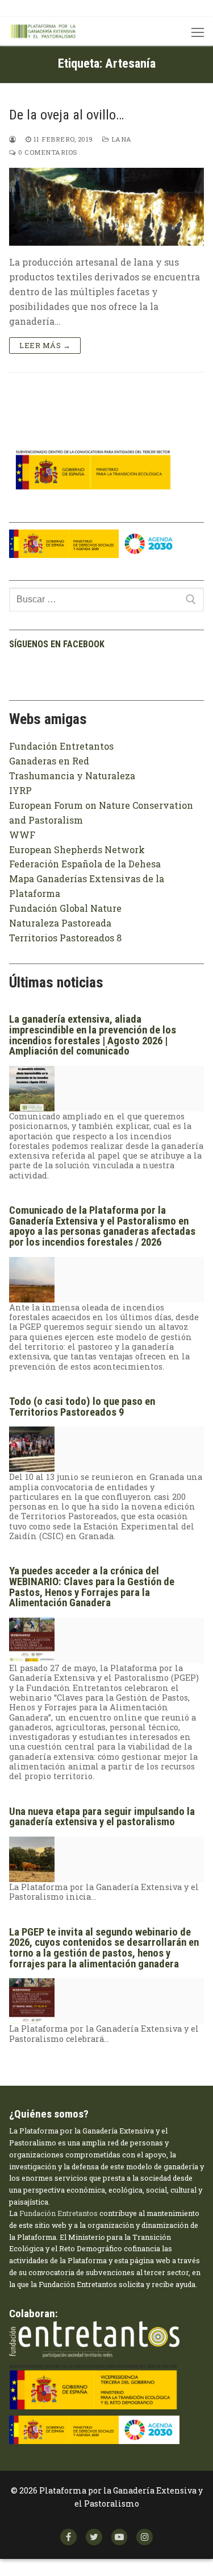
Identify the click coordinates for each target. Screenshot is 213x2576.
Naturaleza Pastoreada (60, 923)
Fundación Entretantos (61, 746)
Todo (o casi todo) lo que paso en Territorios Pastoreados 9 (82, 1407)
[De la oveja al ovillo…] (106, 207)
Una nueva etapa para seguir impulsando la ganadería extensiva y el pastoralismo (102, 1817)
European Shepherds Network (77, 849)
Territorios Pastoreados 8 (65, 938)
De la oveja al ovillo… (66, 115)
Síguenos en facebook (57, 644)
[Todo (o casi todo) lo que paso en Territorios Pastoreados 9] (32, 1464)
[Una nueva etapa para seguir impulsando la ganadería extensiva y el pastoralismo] (32, 1874)
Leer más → (45, 345)
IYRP (20, 790)
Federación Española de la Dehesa (85, 864)
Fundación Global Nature (65, 908)
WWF (22, 835)
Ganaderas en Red (49, 761)
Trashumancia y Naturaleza (72, 776)
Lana (120, 139)
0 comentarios (47, 152)
